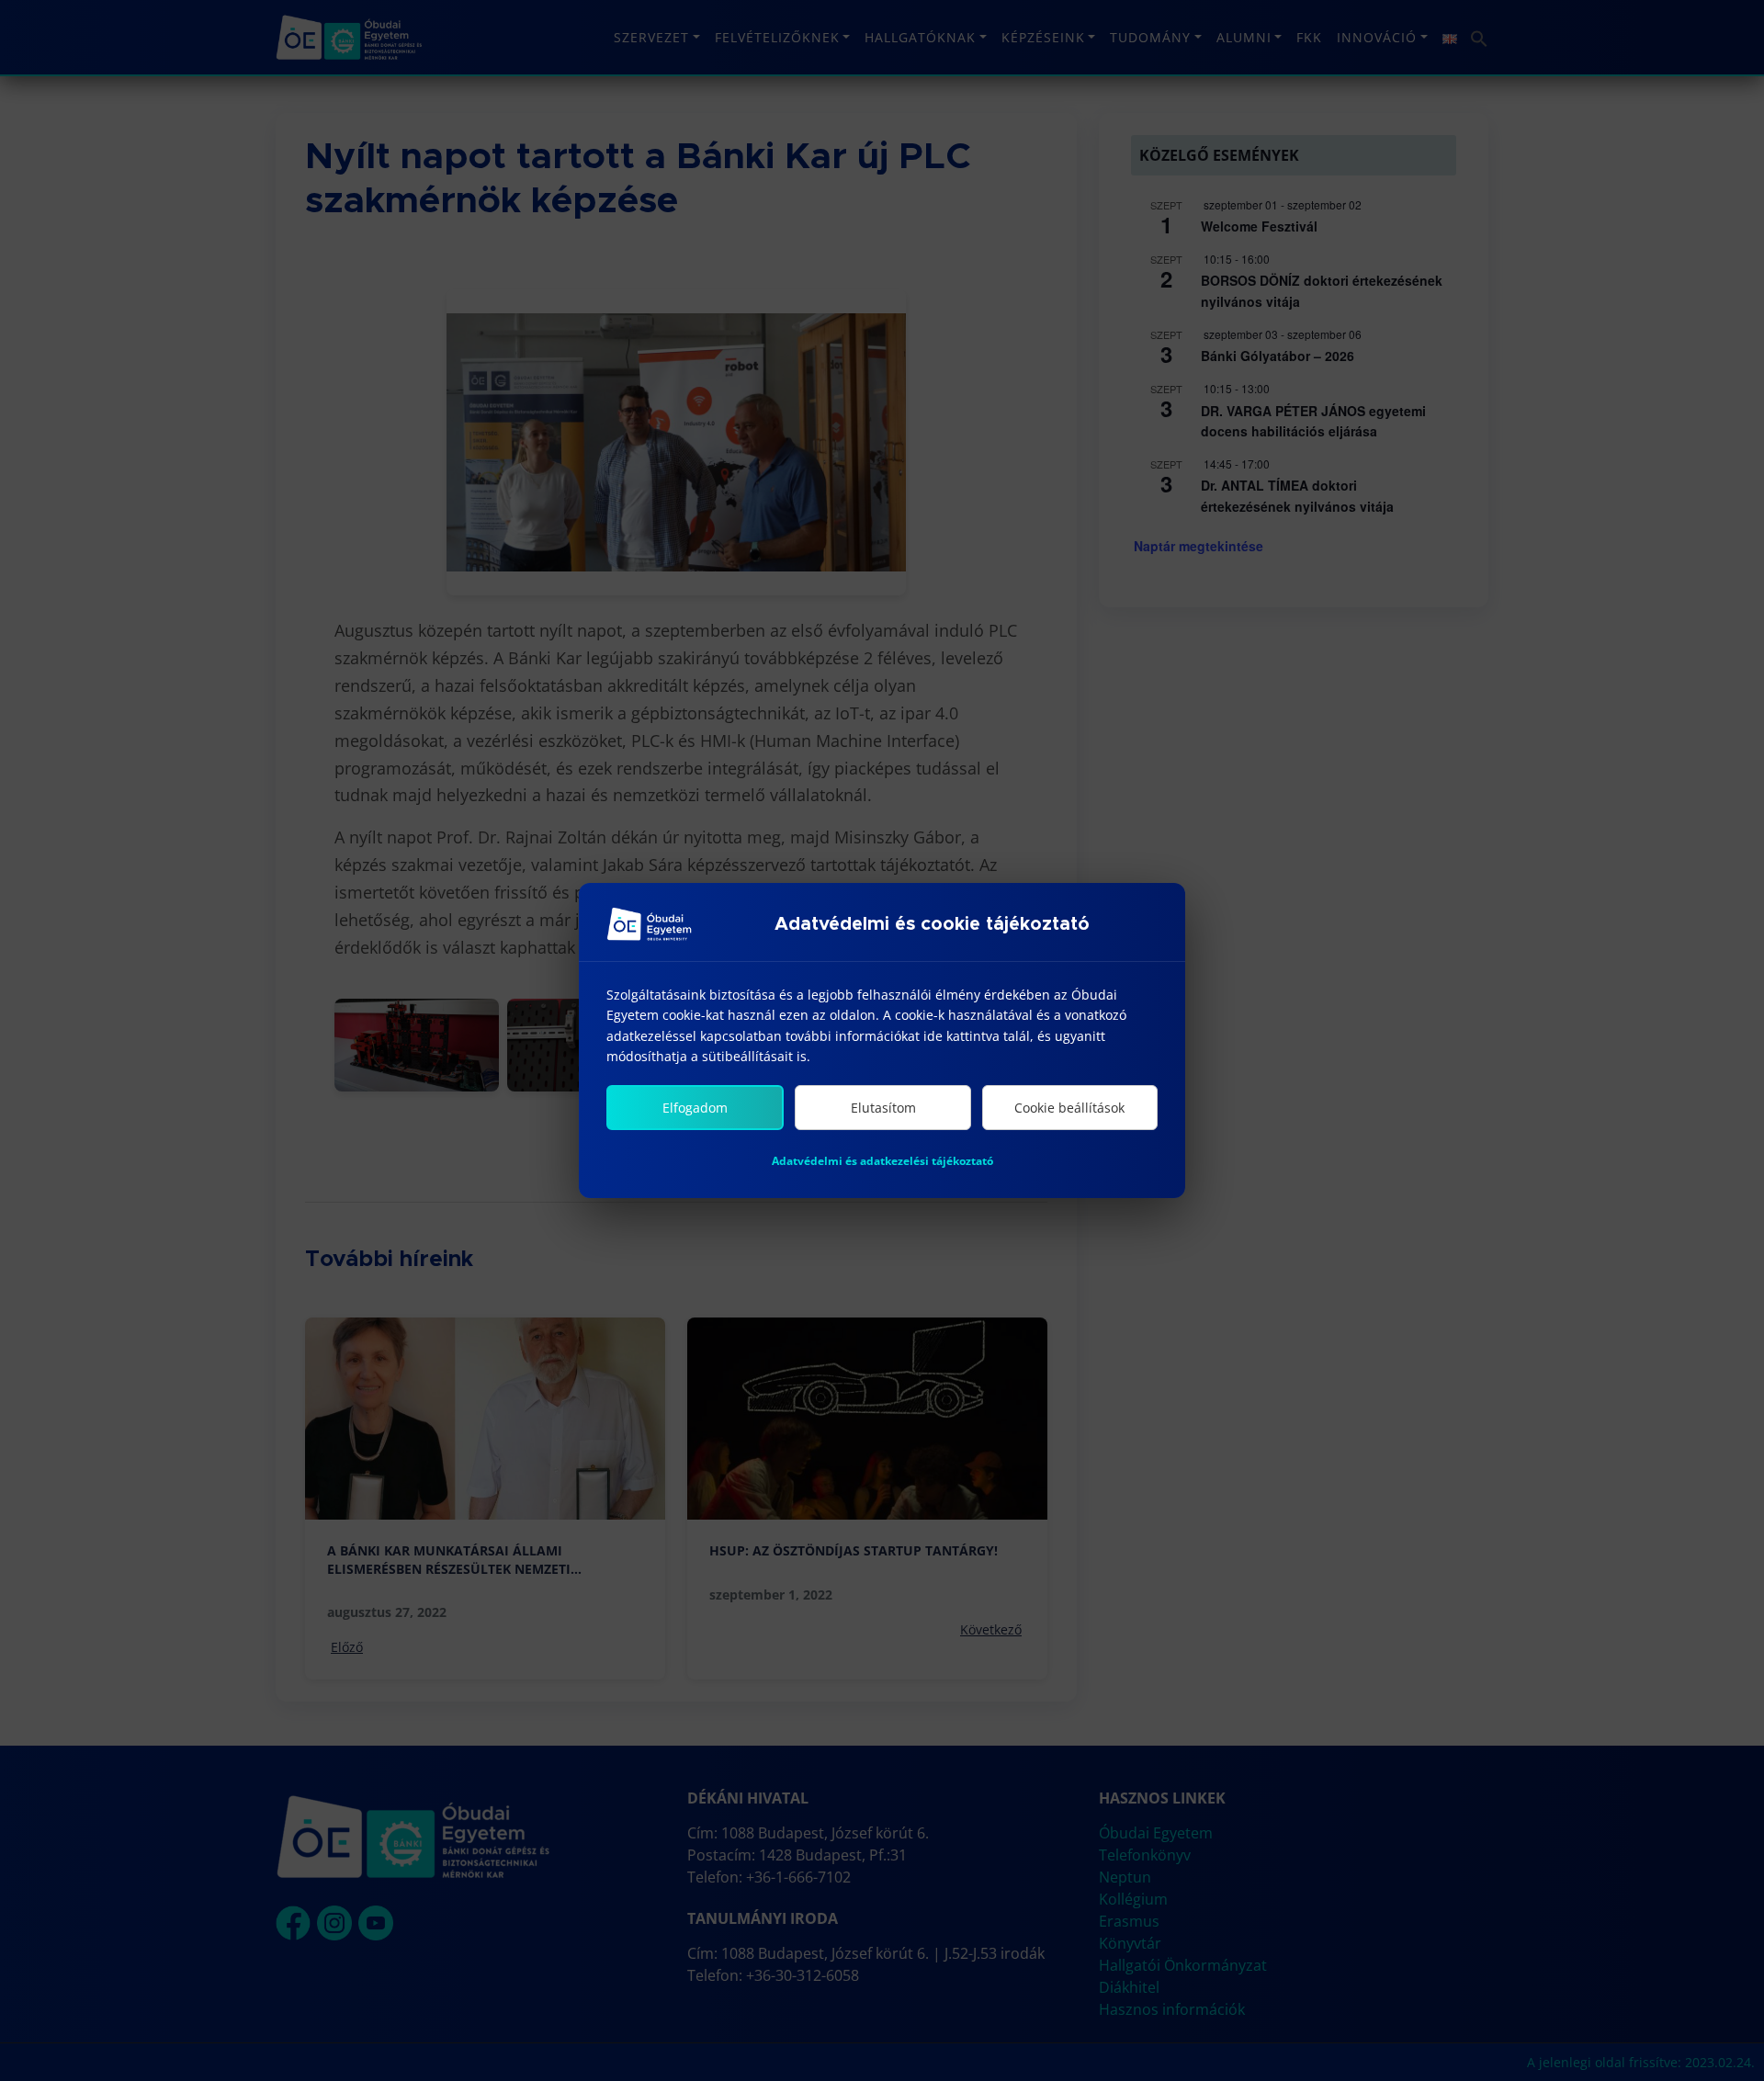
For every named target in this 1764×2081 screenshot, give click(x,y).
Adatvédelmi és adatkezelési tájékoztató (882, 1161)
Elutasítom (883, 1108)
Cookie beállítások (1069, 1108)
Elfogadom (695, 1108)
